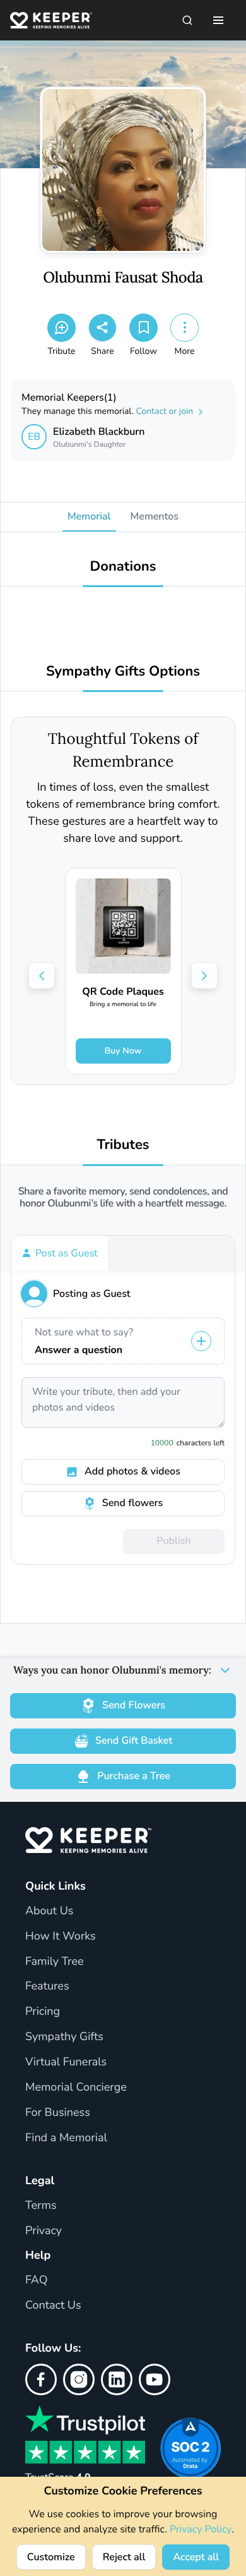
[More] (184, 328)
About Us (49, 1911)
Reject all (124, 2557)
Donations (123, 567)
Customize (51, 2557)
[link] (123, 971)
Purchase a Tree (133, 1776)
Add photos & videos (132, 1471)
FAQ (37, 2280)
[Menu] (218, 20)
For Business (58, 2113)
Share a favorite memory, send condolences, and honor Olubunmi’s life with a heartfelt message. (123, 1198)
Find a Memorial (66, 2138)
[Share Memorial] (102, 328)
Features (47, 1986)
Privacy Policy (201, 2529)
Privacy (44, 2231)
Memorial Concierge (76, 2087)
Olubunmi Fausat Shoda (123, 278)
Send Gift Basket (134, 1741)
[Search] (187, 20)
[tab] (60, 1253)
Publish (173, 1541)
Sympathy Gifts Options (123, 671)
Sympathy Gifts (64, 2037)
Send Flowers (134, 1705)
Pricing (43, 2012)
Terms (41, 2206)
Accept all (196, 2557)
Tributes (123, 1145)
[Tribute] (61, 328)
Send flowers (132, 1503)
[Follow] (143, 328)
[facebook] (41, 2379)
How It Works (61, 1936)
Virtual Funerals (66, 2062)
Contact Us (53, 2306)
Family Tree (55, 1962)
